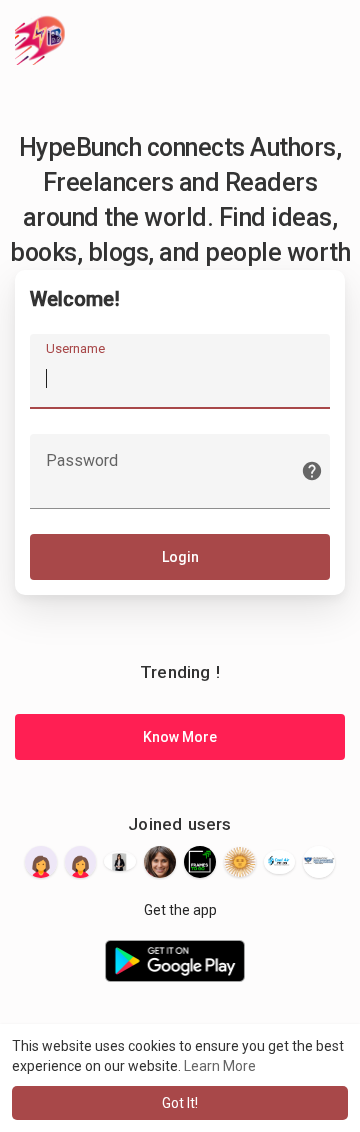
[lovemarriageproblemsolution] (240, 862)
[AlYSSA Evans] (120, 861)
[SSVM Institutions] (319, 862)
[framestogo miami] (200, 862)
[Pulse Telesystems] (81, 862)
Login (180, 557)
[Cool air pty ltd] (280, 862)
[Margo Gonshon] (160, 862)
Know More (180, 737)
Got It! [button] (180, 1103)
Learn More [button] (220, 1066)
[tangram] (41, 862)
